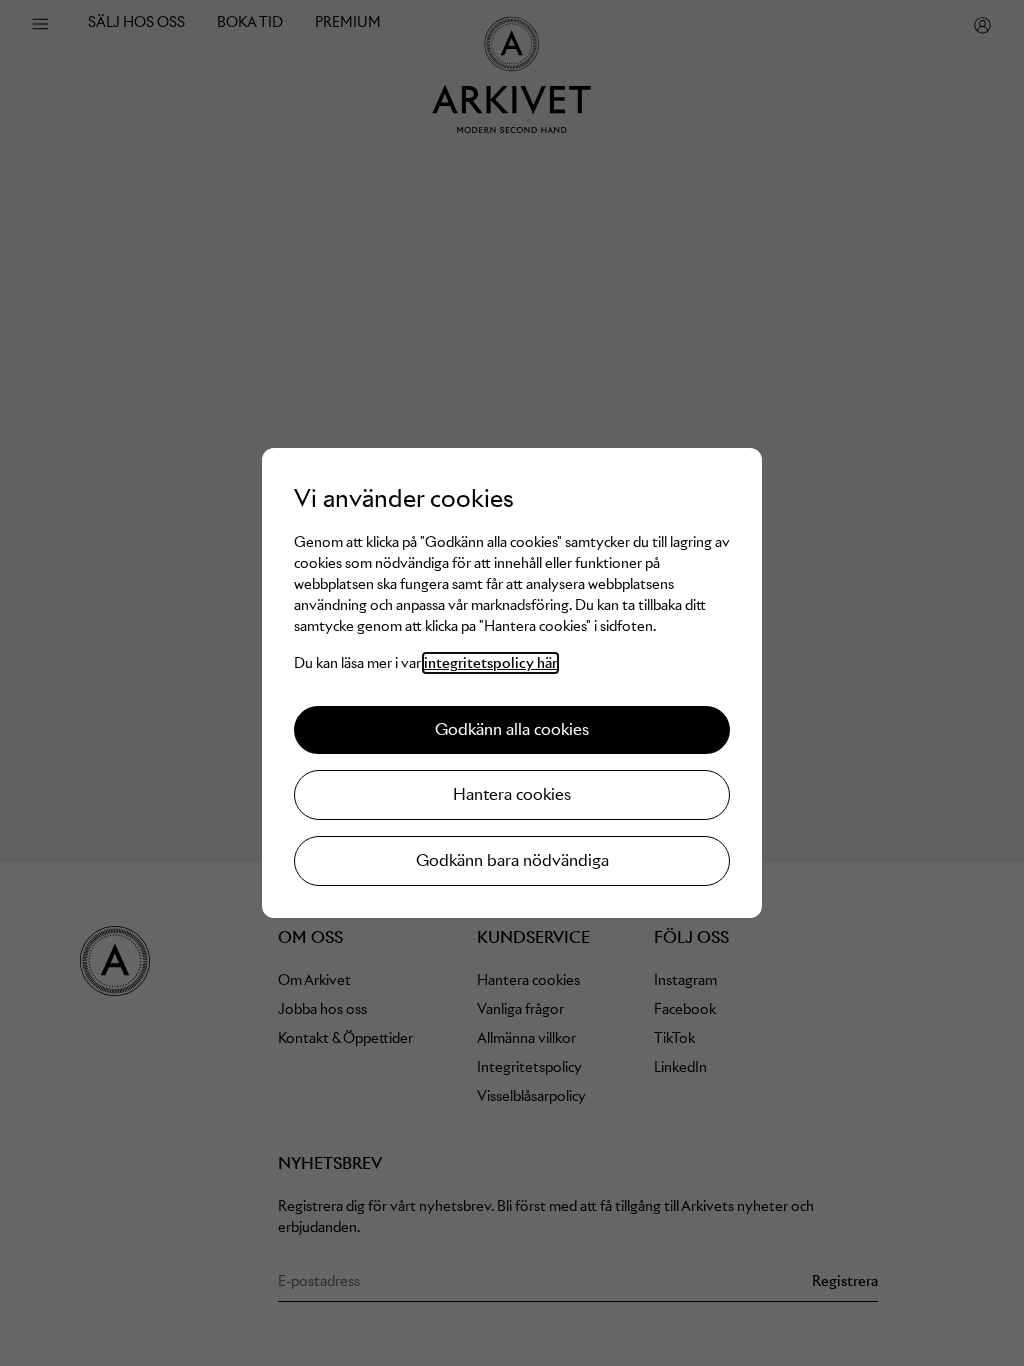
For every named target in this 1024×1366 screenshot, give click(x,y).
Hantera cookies (512, 794)
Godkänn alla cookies (512, 729)
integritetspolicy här (490, 663)
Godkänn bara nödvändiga (512, 860)
